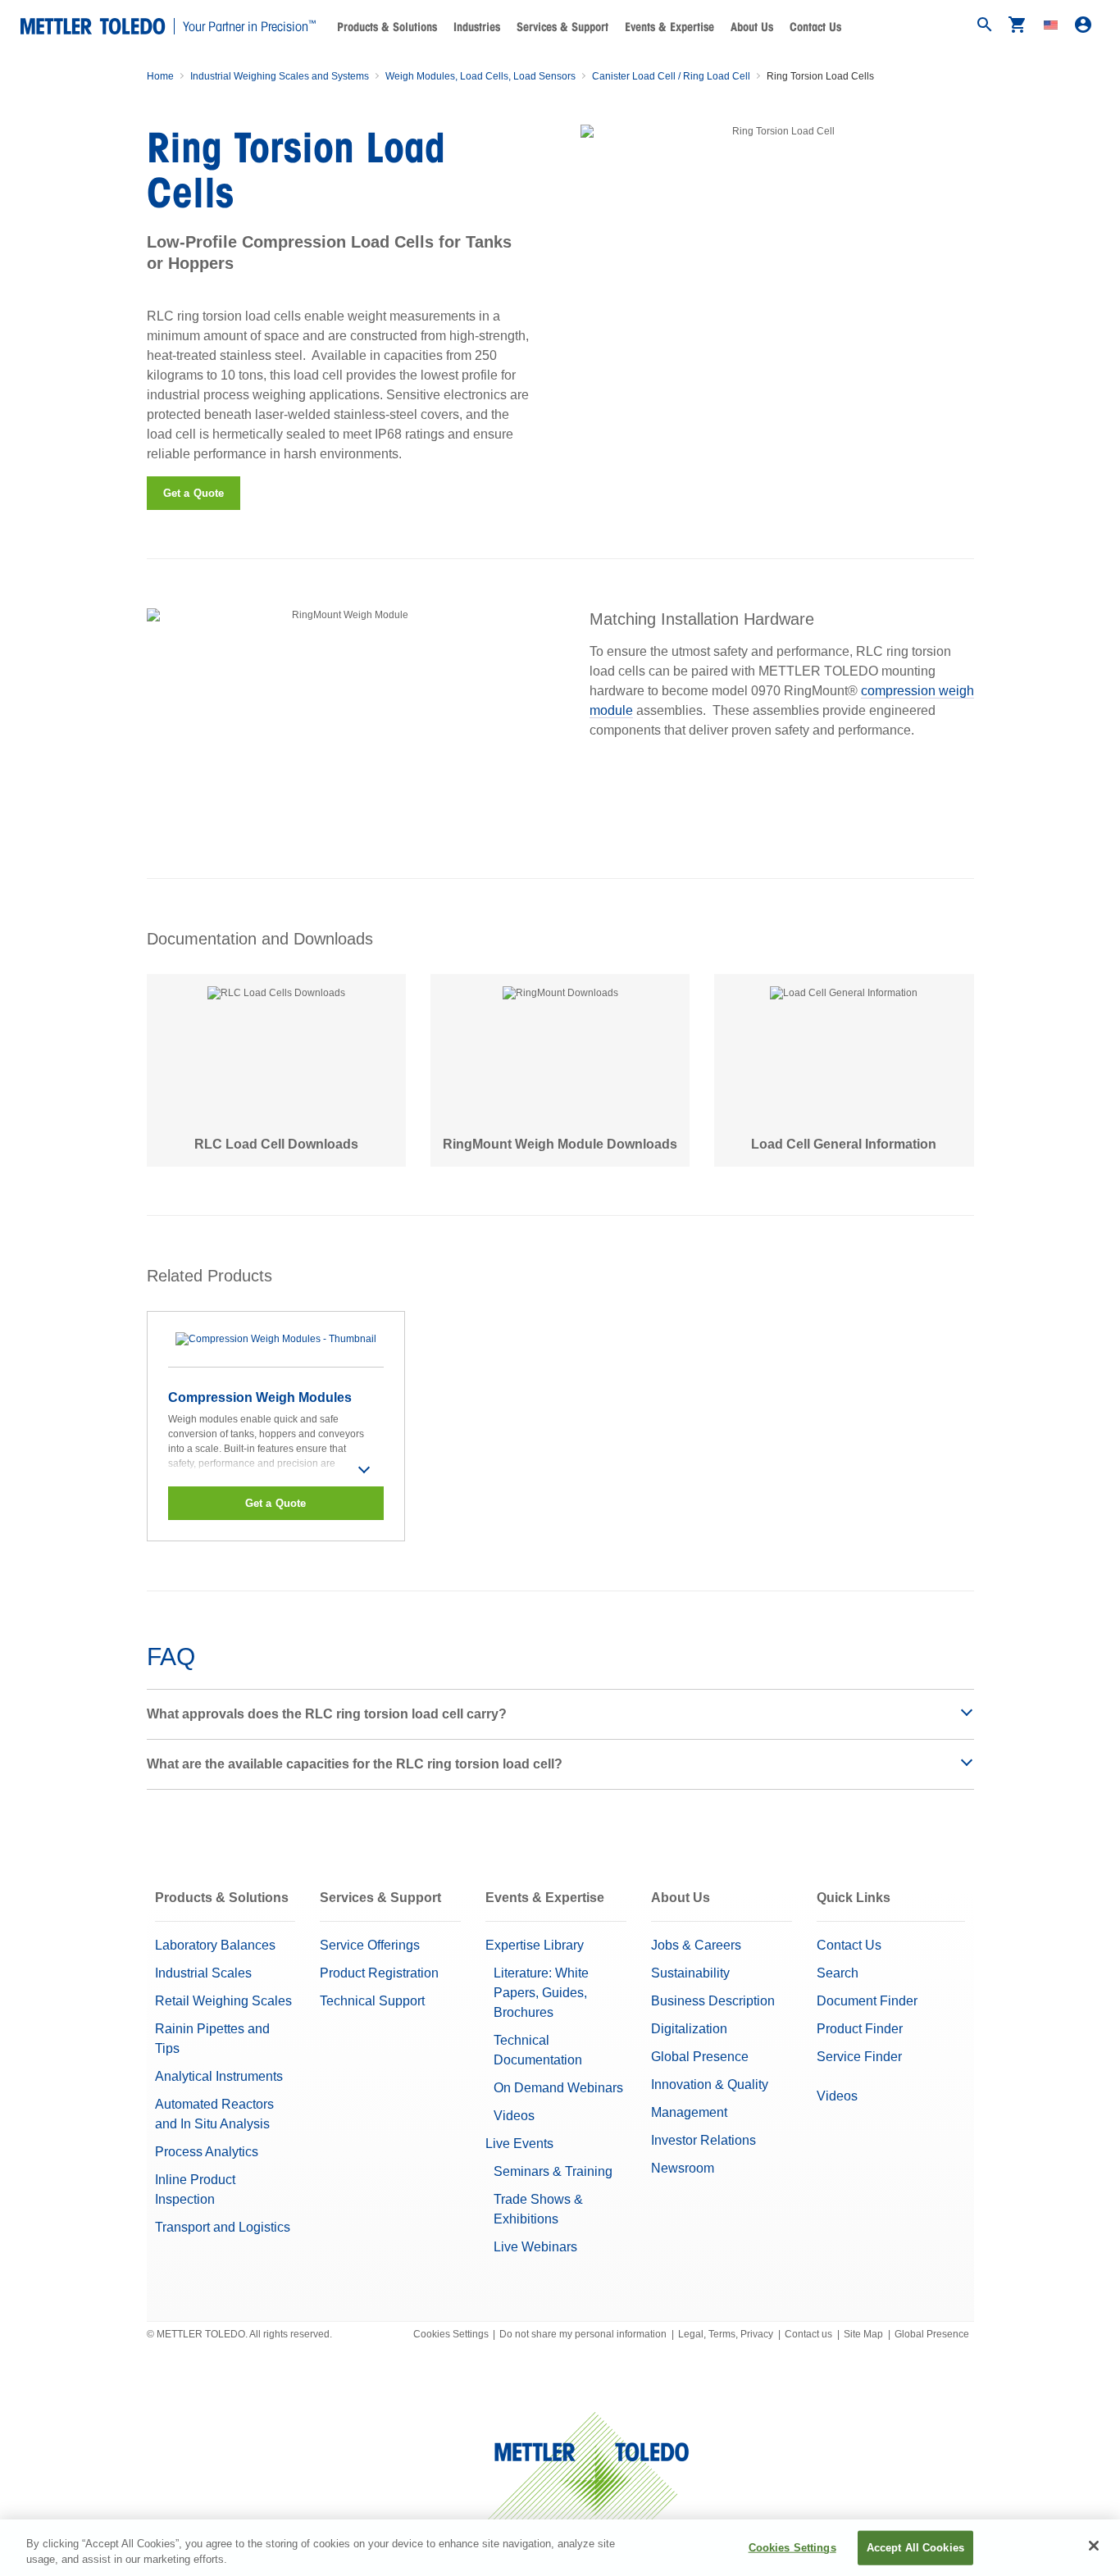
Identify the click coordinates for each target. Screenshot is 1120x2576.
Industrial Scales (203, 1973)
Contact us (808, 2334)
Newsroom (683, 2168)
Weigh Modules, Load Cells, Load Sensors (480, 76)
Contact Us (815, 27)
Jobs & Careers (696, 1945)
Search (838, 1973)
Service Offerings (370, 1945)
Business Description (713, 2001)
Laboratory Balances (215, 1945)
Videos (514, 2116)
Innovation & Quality (710, 2084)
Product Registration (379, 1973)
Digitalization (689, 2029)
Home (160, 76)
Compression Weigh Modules (260, 1397)
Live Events (519, 2144)
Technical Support (372, 2001)
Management (689, 2112)
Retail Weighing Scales (223, 2001)
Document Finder (867, 2001)
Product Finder (860, 2029)
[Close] (1094, 2546)
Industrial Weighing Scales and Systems (280, 76)
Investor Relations (703, 2140)
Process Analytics (207, 2152)
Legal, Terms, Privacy (726, 2334)
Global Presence (700, 2057)
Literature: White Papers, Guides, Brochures (541, 1993)
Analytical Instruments (219, 2076)
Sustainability (690, 1973)
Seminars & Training (553, 2171)
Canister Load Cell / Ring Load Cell (671, 76)
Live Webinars (535, 2247)
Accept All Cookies (915, 2548)
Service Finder (859, 2057)
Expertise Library (535, 1945)
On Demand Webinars (558, 2088)
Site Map (863, 2334)
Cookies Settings (451, 2334)
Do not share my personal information (583, 2334)
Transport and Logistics (223, 2227)
